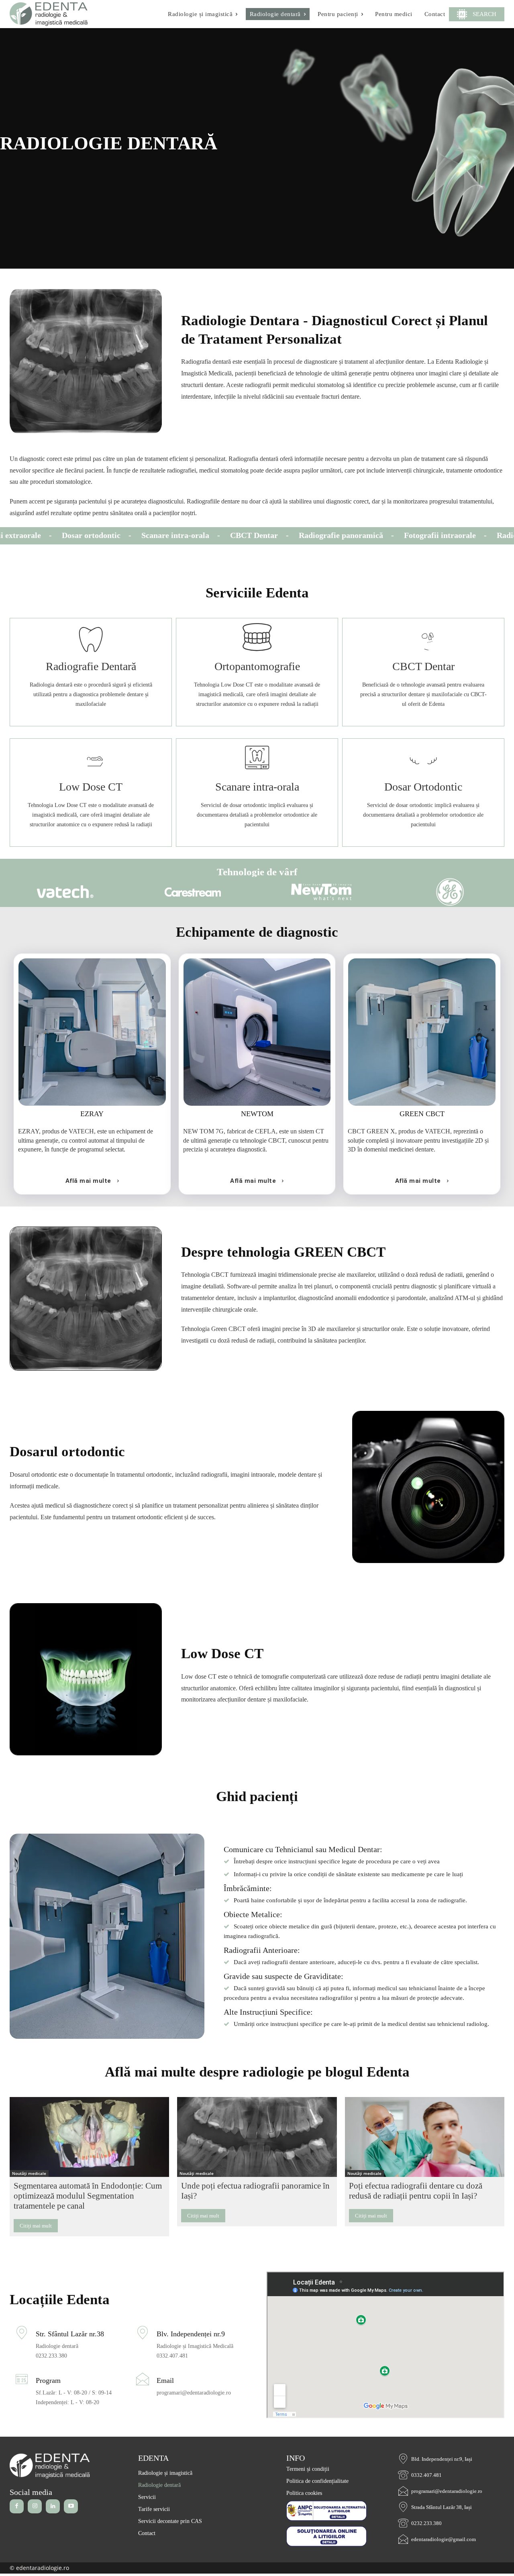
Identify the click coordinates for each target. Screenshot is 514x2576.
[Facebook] (17, 2506)
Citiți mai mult (36, 2226)
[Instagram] (35, 2506)
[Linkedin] (53, 2506)
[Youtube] (71, 2506)
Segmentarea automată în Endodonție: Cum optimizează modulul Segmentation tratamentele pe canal (88, 2196)
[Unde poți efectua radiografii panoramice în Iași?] (257, 2137)
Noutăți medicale (29, 2173)
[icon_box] (91, 672)
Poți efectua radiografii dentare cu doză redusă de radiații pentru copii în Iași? (416, 2191)
